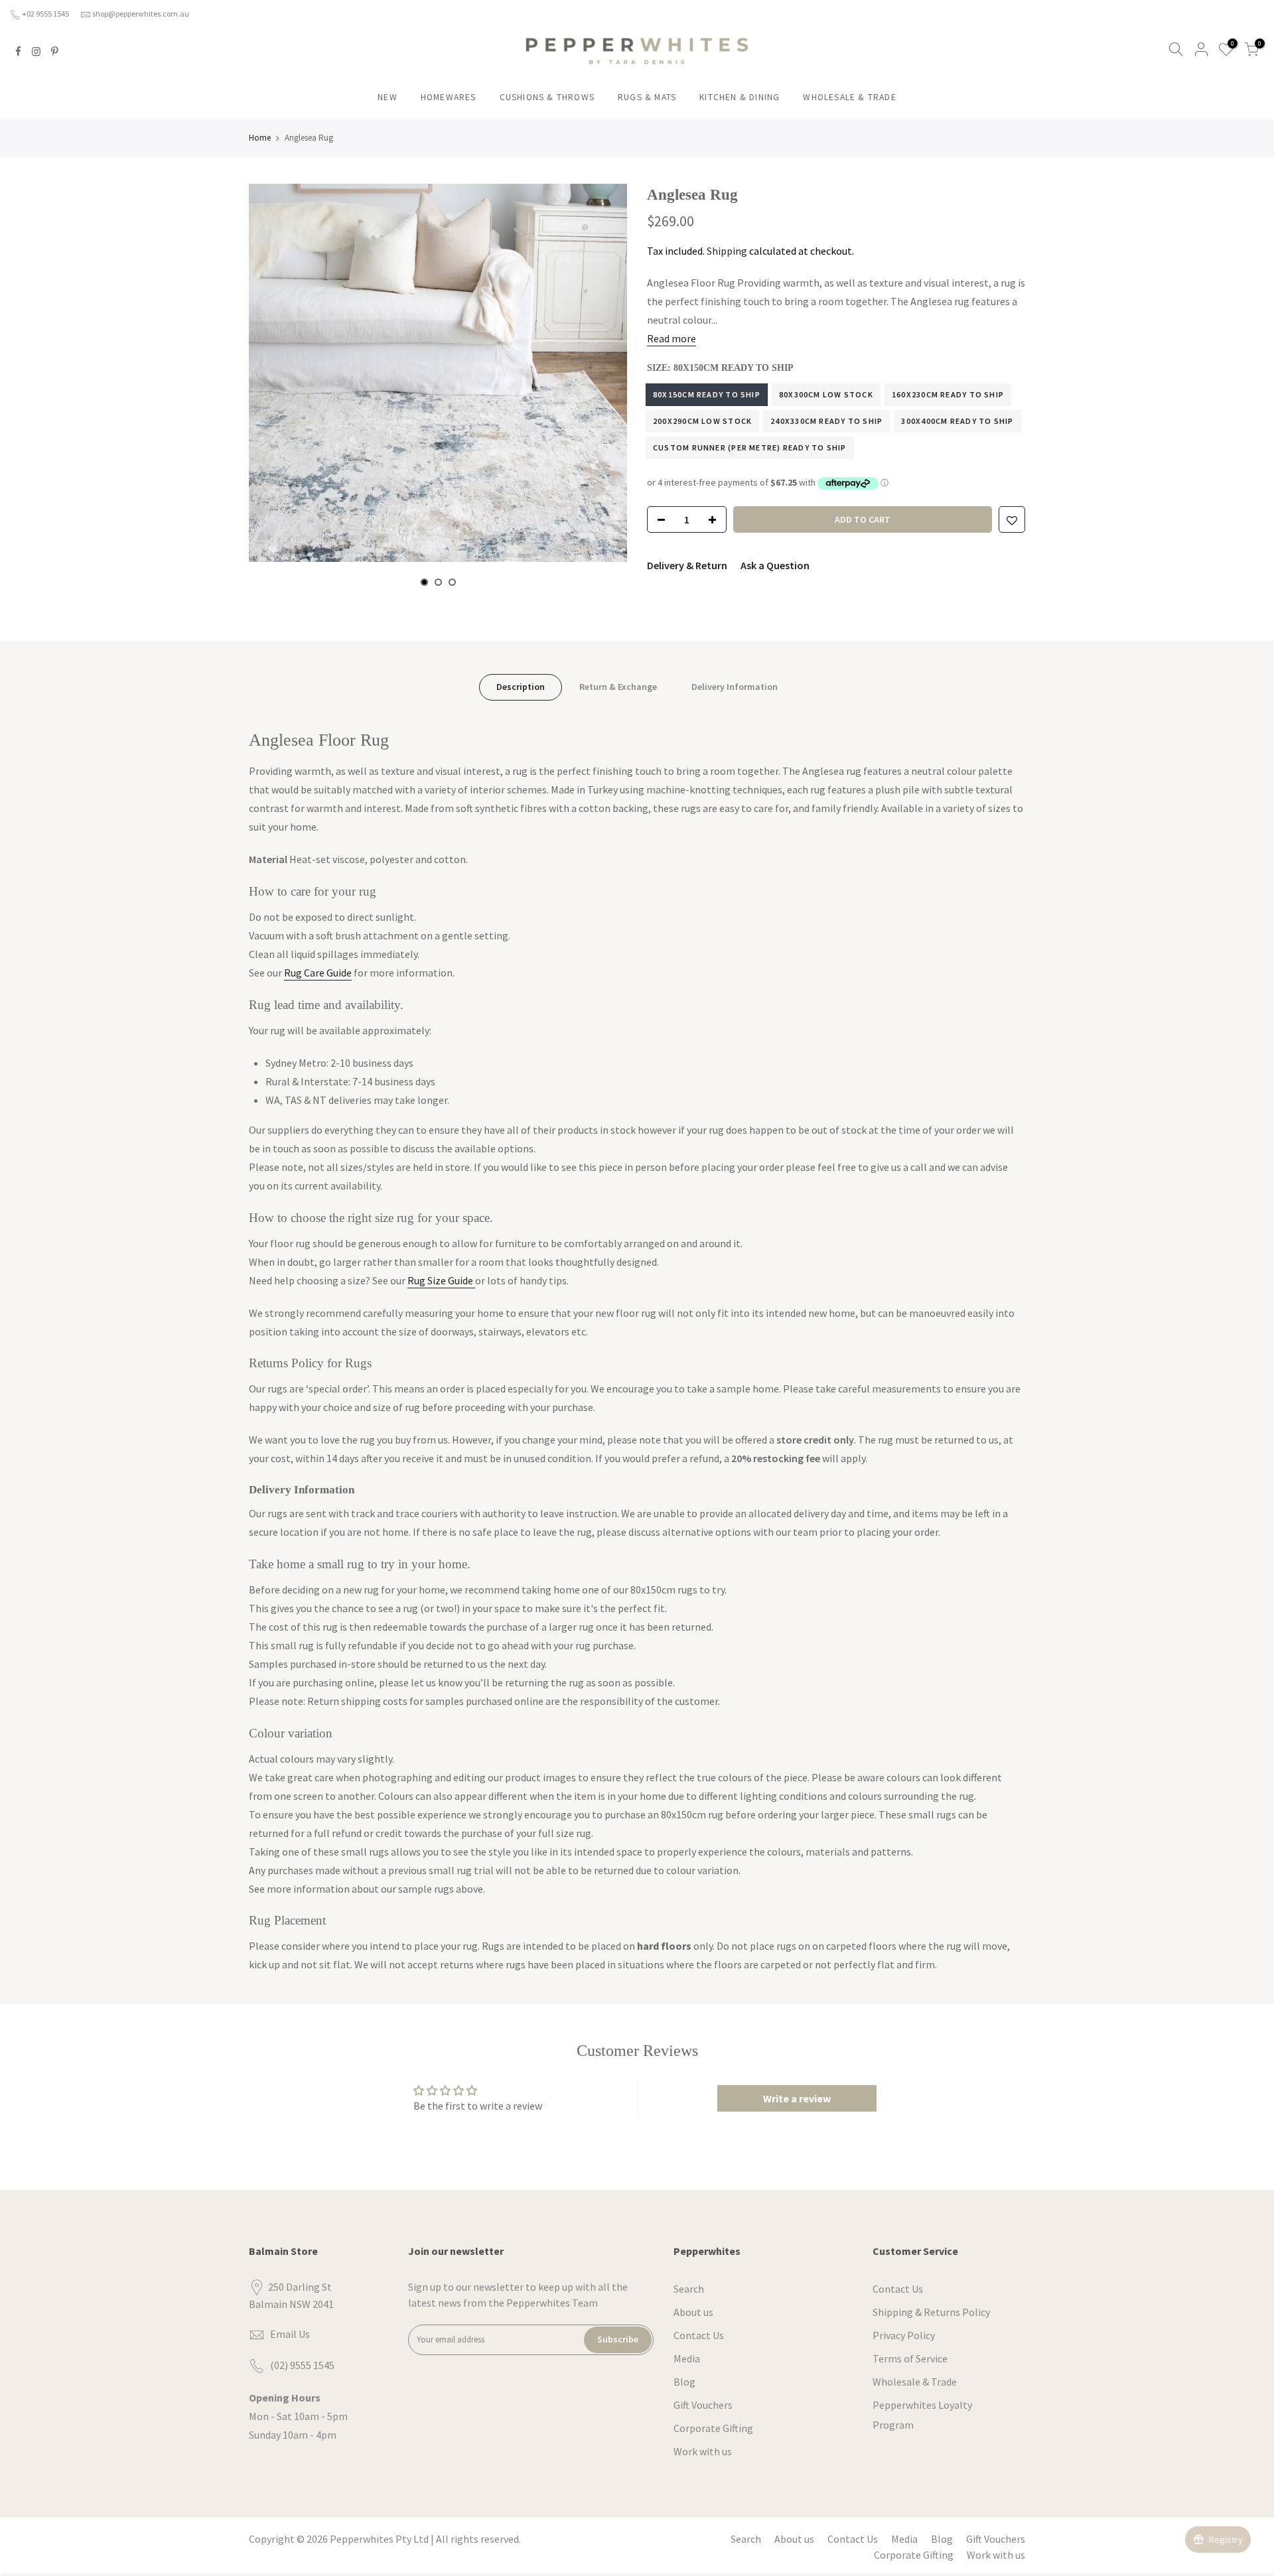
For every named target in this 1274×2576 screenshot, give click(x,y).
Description (521, 687)
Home (260, 138)
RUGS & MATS (647, 97)
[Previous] (272, 385)
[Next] (604, 385)
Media (687, 2358)
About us (693, 2312)
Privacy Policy (904, 2335)
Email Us (290, 2334)
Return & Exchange (618, 687)
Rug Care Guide (318, 973)
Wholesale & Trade (915, 2382)
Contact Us (699, 2335)
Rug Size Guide (441, 1280)
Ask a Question (775, 565)
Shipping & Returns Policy (931, 2312)
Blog (684, 2382)
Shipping (727, 251)
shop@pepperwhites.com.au (141, 14)
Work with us (703, 2451)
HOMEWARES (449, 97)
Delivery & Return (687, 565)
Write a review (797, 2098)
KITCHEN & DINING (740, 97)
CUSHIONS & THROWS (547, 97)
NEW (388, 97)
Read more (672, 338)
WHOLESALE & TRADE (849, 97)
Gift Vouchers (703, 2405)
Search (689, 2289)
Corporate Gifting (713, 2428)
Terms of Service (910, 2358)
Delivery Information (735, 687)
